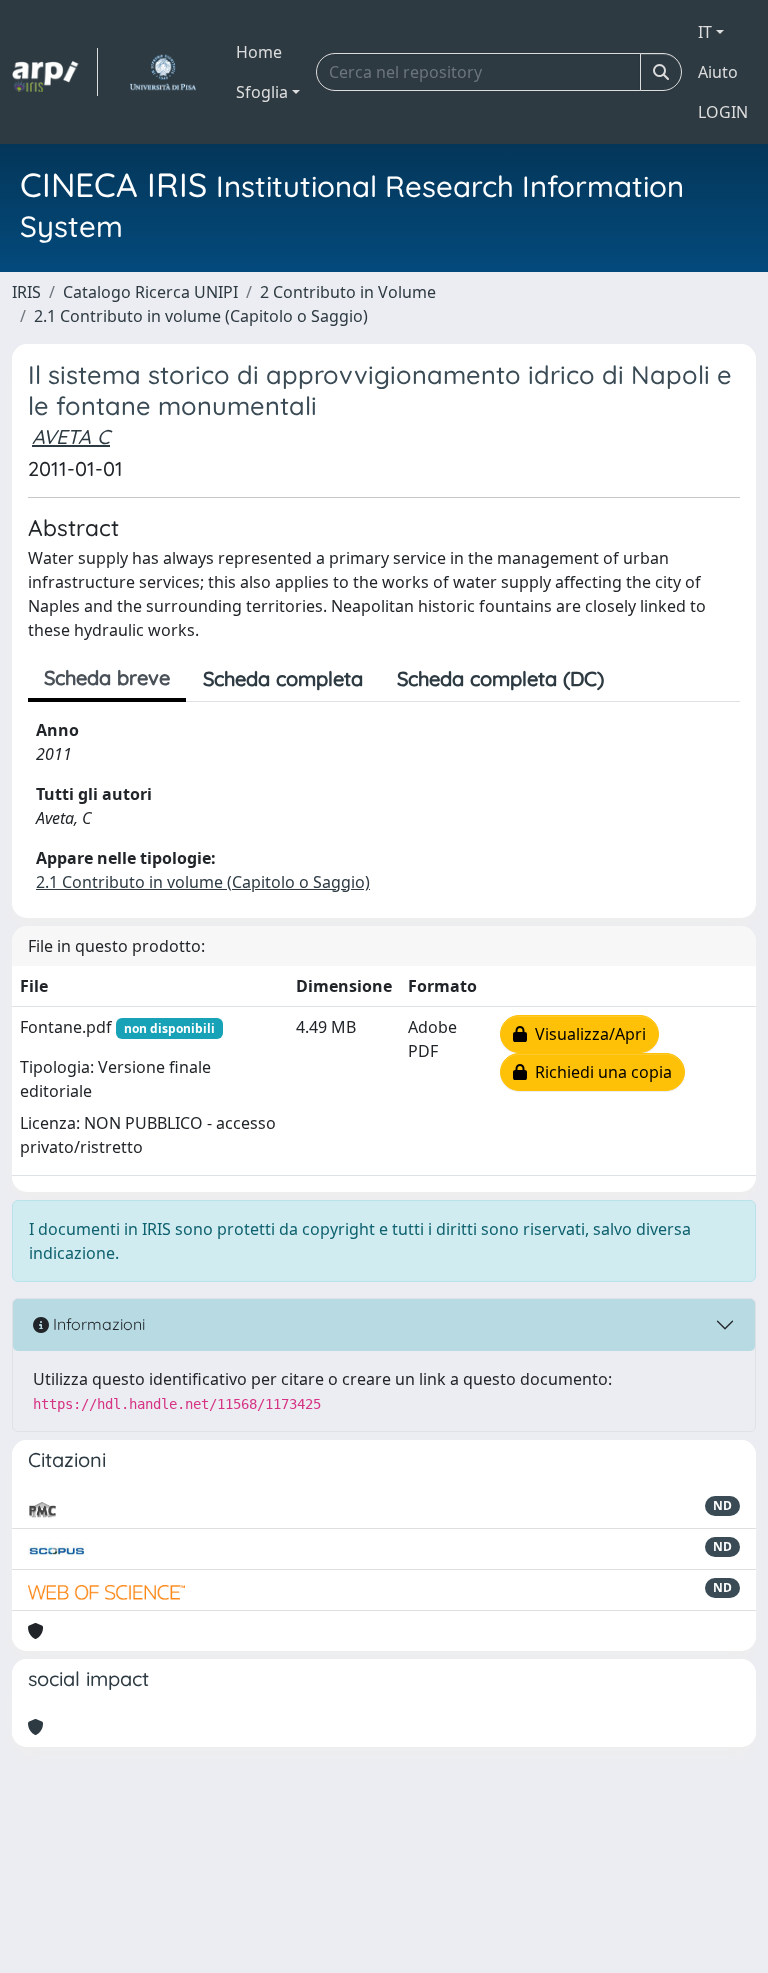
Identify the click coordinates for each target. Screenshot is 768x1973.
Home (259, 52)
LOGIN (723, 112)
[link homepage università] (162, 72)
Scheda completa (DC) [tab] (500, 678)
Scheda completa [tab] (283, 678)
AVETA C (71, 436)
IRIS (26, 292)
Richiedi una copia (599, 1072)
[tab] (638, 679)
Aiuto (718, 72)
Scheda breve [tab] (107, 677)
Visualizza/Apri (586, 1034)
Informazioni (97, 1324)
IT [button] (705, 32)
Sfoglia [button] (262, 92)
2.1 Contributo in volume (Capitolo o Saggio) (201, 316)
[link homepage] (55, 72)
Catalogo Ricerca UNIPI (150, 292)
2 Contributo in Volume (348, 292)
